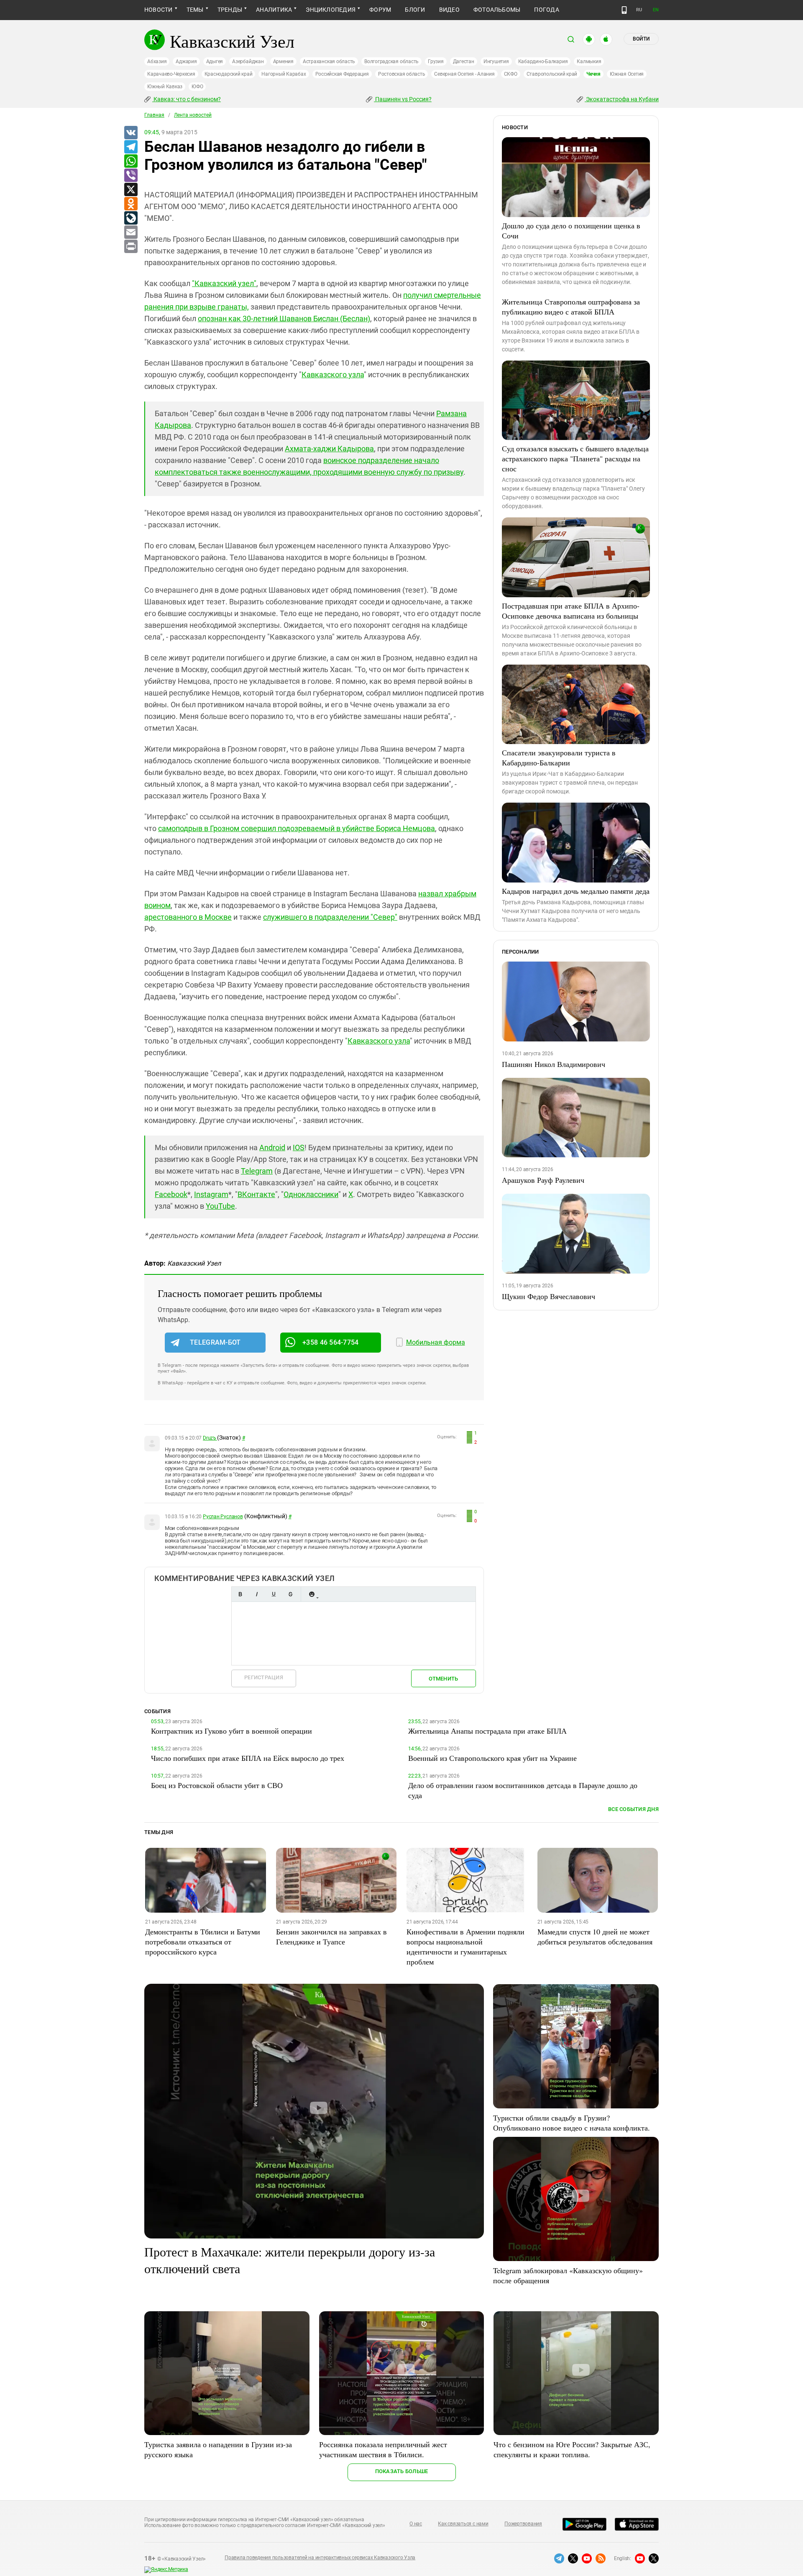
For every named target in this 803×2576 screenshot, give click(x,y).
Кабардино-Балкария (543, 61)
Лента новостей (193, 115)
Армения (283, 61)
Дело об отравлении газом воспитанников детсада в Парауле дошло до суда (523, 1790)
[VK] (130, 133)
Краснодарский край (229, 74)
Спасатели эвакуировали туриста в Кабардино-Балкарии (559, 757)
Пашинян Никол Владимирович (554, 1064)
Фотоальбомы (497, 10)
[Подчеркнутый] (274, 1594)
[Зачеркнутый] (290, 1594)
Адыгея (215, 61)
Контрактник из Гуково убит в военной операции (231, 1731)
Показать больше (402, 2471)
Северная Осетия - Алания (464, 74)
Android (272, 1147)
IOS (299, 1147)
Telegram (257, 1171)
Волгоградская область (391, 61)
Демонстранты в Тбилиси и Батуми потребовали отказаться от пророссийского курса (203, 1942)
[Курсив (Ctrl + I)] (257, 1594)
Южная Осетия (627, 74)
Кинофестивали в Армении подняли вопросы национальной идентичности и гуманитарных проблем (465, 1947)
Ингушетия (496, 61)
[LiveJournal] (130, 218)
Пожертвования (523, 2524)
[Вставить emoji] (312, 1594)
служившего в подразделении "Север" (330, 917)
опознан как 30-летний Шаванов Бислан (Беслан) (284, 318)
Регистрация (264, 1677)
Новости (159, 10)
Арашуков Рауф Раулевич (543, 1180)
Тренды (230, 10)
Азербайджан (248, 61)
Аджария (186, 61)
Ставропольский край (552, 74)
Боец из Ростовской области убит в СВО (217, 1785)
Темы (195, 10)
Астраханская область (329, 61)
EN (656, 10)
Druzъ (210, 1438)
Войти (641, 39)
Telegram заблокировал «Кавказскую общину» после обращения (568, 2275)
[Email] (130, 233)
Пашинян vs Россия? (403, 99)
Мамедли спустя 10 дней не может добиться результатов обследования (595, 1936)
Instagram (211, 1194)
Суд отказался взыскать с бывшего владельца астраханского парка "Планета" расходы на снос (575, 458)
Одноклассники (311, 1194)
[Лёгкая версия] (624, 10)
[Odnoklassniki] (130, 204)
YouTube (220, 1206)
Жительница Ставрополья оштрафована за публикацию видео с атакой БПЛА (571, 307)
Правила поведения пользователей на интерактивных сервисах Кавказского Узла (320, 2558)
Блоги (415, 10)
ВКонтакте (256, 1194)
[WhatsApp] (130, 161)
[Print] (130, 247)
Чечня (593, 74)
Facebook (171, 1194)
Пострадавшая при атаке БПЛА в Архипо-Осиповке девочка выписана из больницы (571, 611)
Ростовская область (402, 74)
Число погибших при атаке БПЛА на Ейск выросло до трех (248, 1758)
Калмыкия (589, 61)
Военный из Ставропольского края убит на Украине (492, 1758)
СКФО (511, 74)
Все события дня (633, 1809)
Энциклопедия (331, 10)
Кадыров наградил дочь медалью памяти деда (576, 891)
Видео (449, 10)
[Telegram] (130, 147)
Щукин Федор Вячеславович (549, 1296)
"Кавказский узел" (224, 283)
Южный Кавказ (165, 87)
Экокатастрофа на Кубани (622, 99)
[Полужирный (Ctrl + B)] (240, 1594)
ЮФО (197, 87)
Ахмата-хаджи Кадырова (329, 449)
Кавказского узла (333, 375)
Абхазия (157, 61)
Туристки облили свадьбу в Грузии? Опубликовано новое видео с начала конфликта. (572, 2123)
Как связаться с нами (463, 2524)
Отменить (443, 1679)
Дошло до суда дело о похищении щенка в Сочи (571, 230)
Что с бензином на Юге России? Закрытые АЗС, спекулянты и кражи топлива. (572, 2449)
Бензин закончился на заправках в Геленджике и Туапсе (331, 1936)
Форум (380, 10)
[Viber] (130, 176)
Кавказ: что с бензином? (187, 99)
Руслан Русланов (223, 1517)
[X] (130, 190)
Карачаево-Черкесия (171, 74)
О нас (416, 2524)
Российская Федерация (342, 74)
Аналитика (274, 10)
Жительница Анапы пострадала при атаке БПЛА (487, 1731)
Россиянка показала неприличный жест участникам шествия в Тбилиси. (383, 2449)
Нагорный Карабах (284, 74)
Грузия (436, 61)
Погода (546, 10)
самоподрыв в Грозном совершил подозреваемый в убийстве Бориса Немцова (297, 828)
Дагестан (464, 61)
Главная (154, 115)
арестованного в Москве (188, 917)
